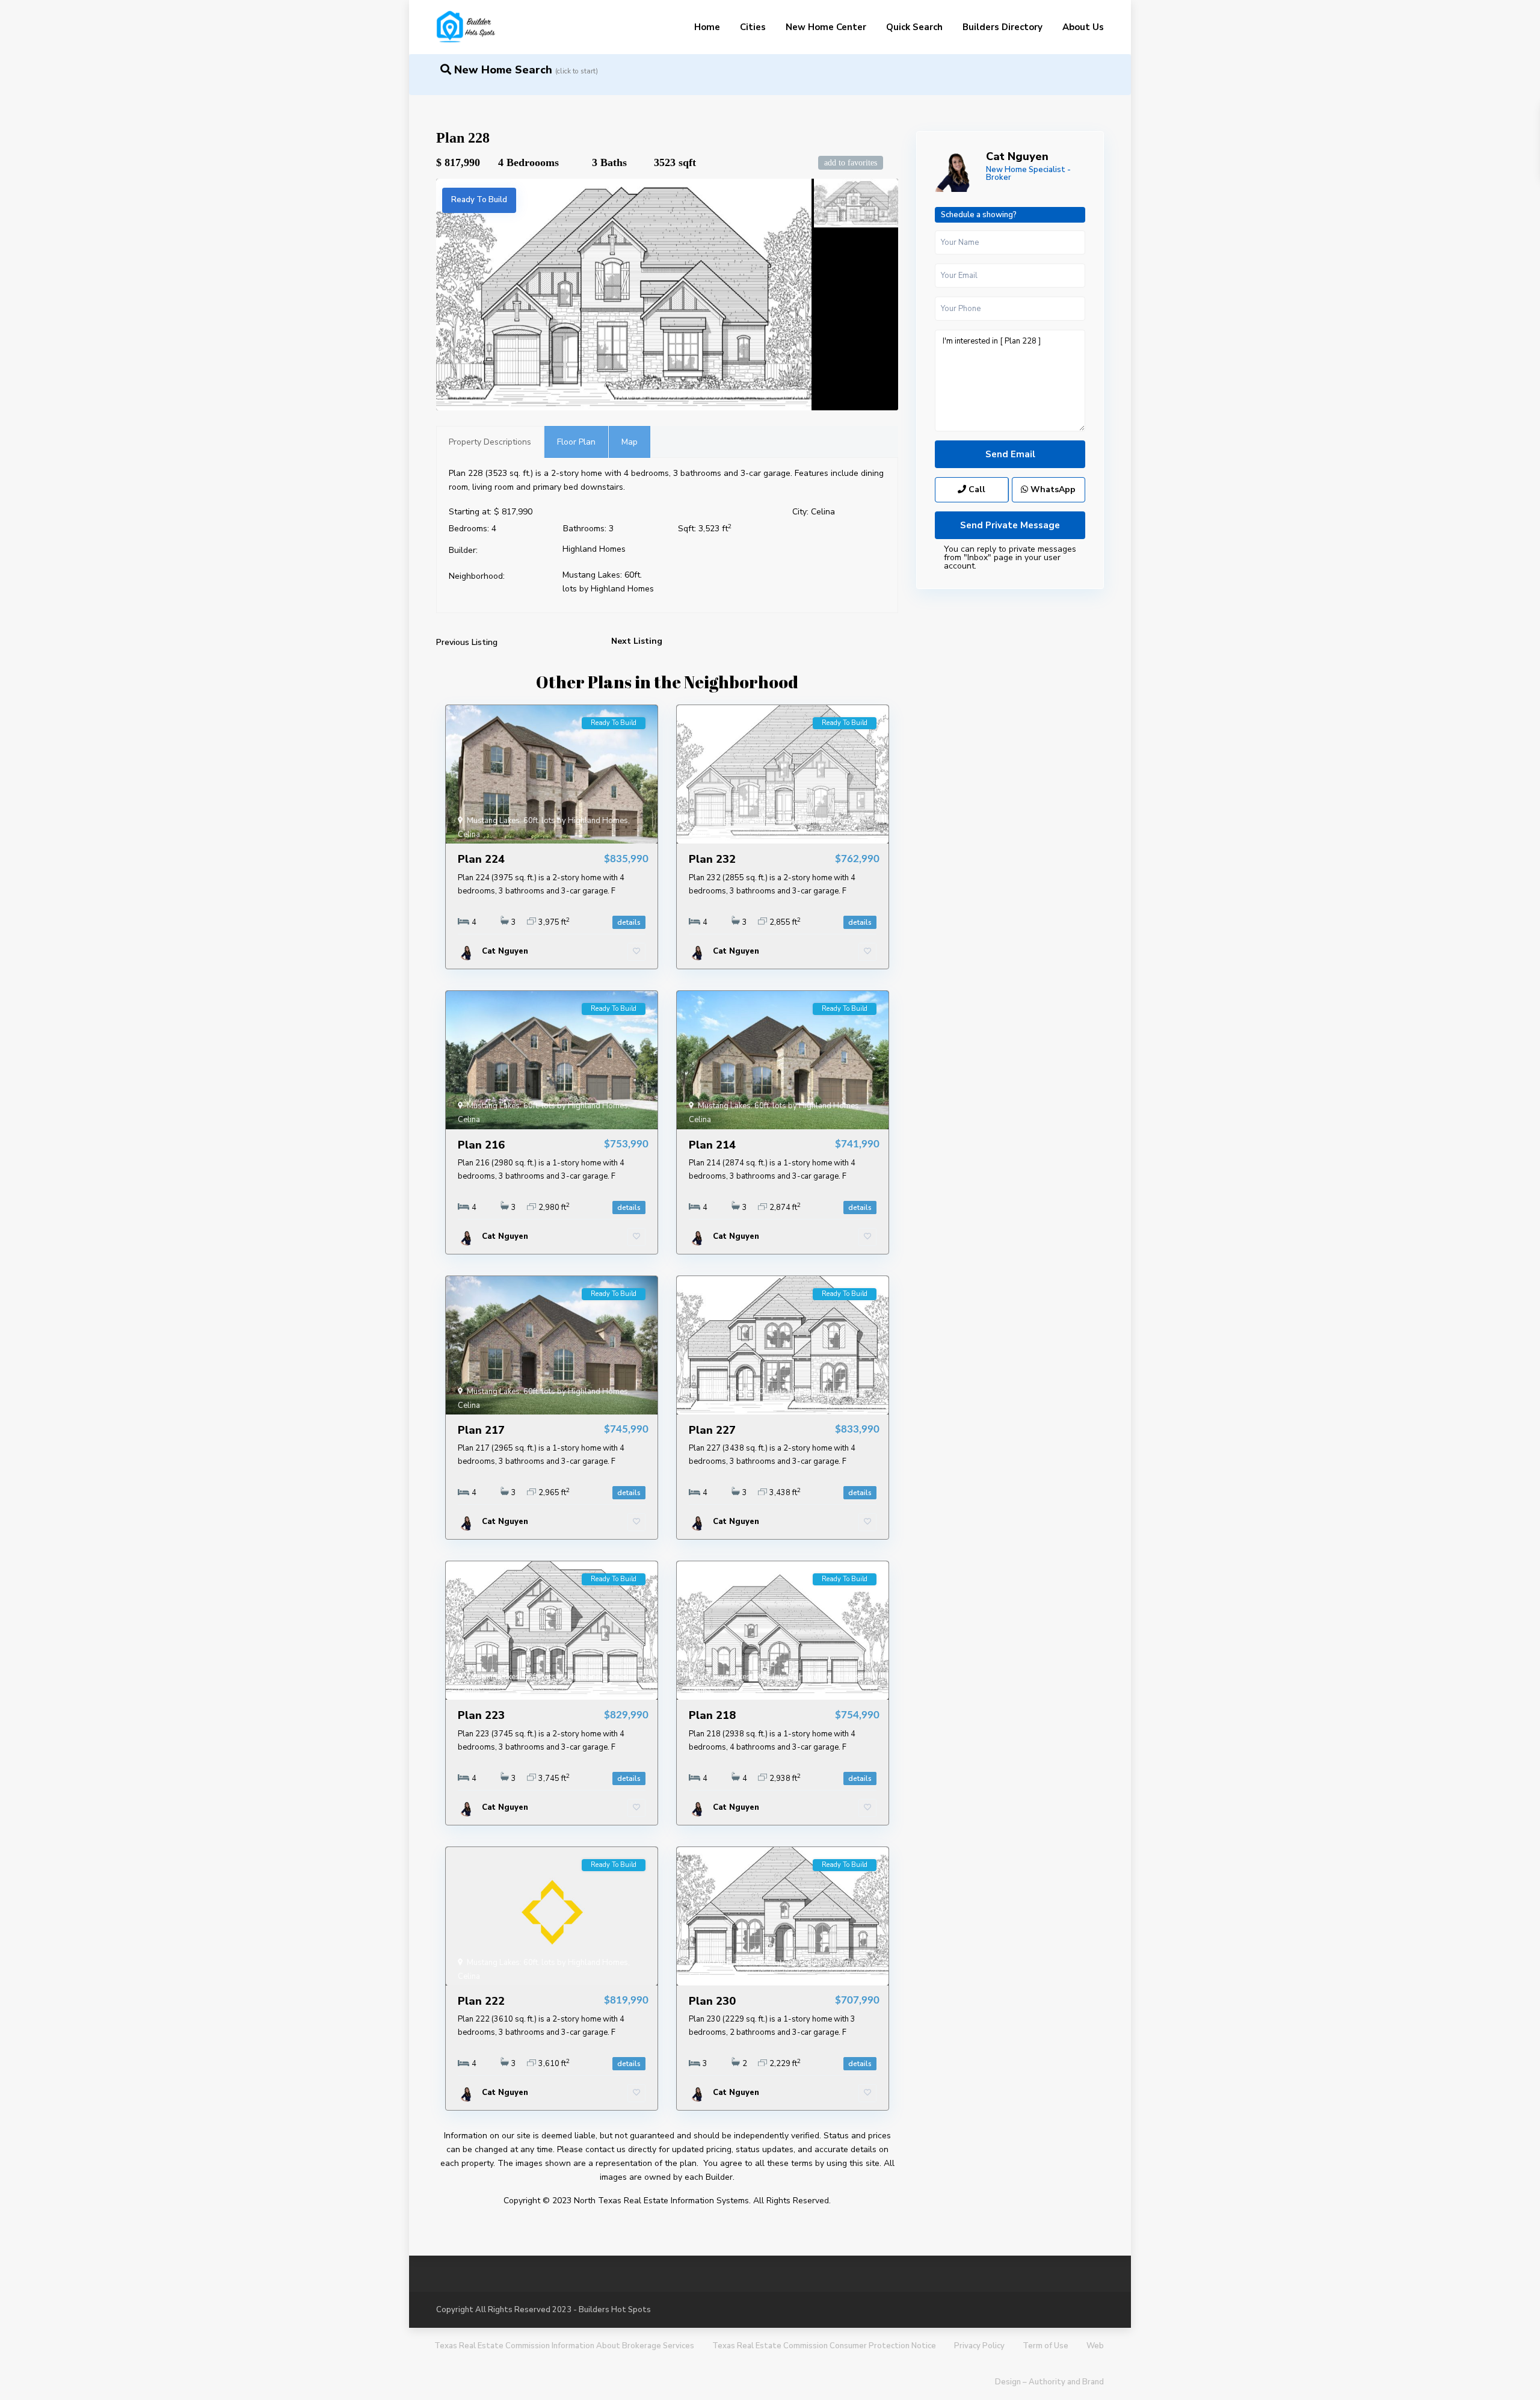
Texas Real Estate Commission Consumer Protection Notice (824, 2346)
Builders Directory (1003, 27)
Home (707, 27)
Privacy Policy (979, 2346)
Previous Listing (467, 642)
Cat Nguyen (1017, 156)
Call (976, 489)
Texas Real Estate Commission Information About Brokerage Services (564, 2346)
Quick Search (914, 27)
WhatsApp (1052, 489)
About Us (1083, 27)
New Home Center (826, 27)
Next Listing (637, 641)
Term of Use (1046, 2346)
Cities (753, 27)
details (629, 922)
